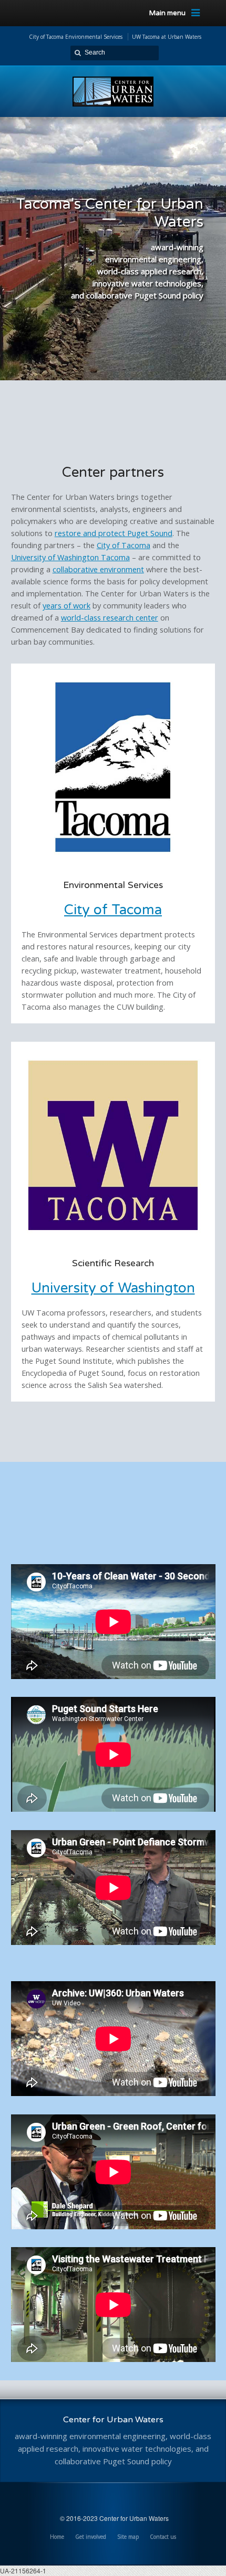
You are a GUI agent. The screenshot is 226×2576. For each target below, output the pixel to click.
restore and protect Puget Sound (114, 533)
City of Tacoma (124, 545)
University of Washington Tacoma (70, 557)
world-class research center (110, 618)
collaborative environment (98, 569)
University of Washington (113, 1288)
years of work (66, 606)
